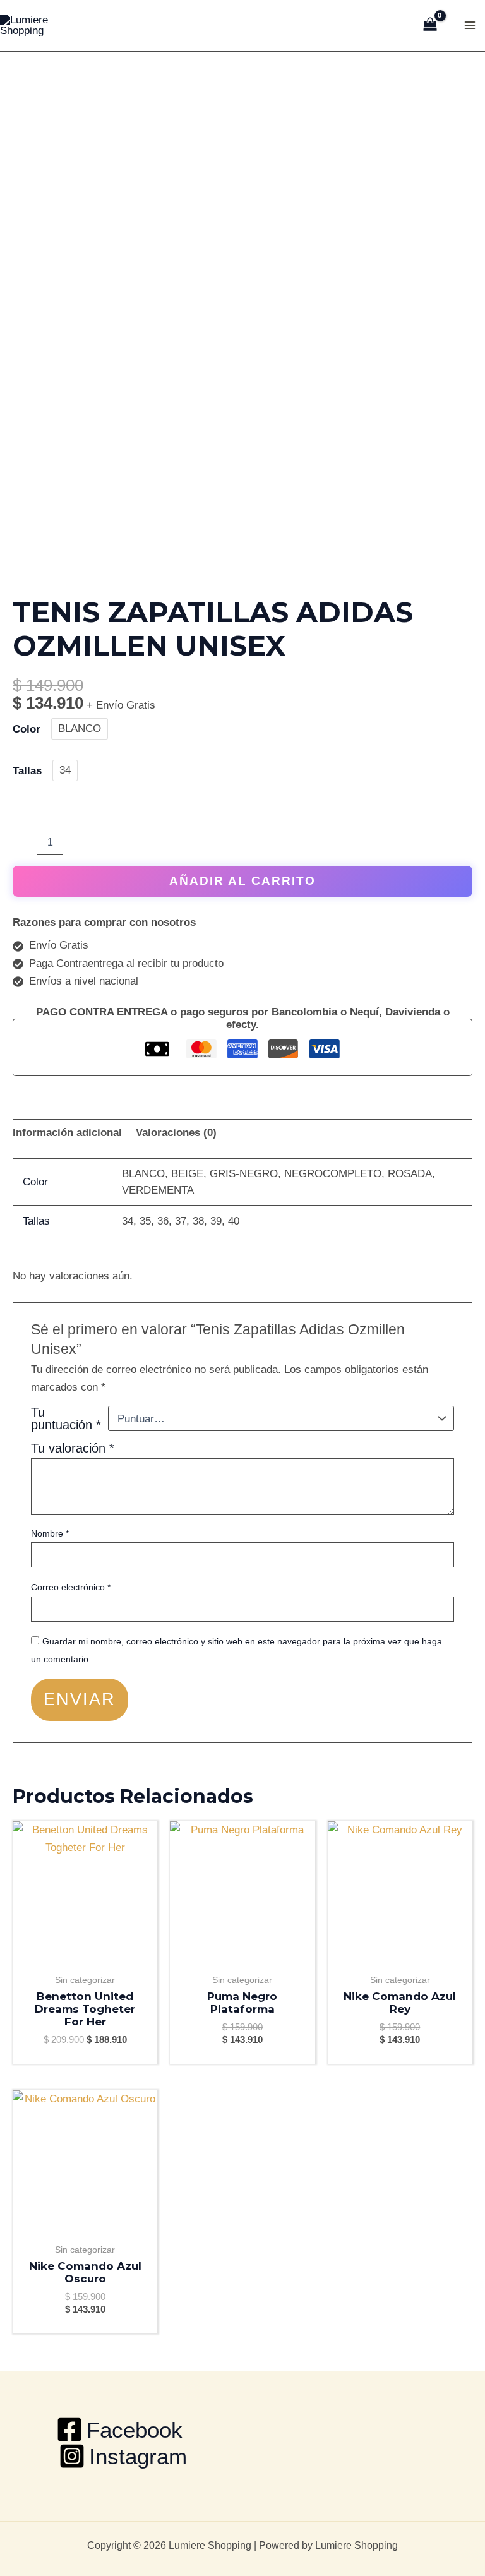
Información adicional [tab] (67, 1133)
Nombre (50, 1533)
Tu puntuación (66, 1418)
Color (27, 729)
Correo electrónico (71, 1587)
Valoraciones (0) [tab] (176, 1133)
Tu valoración (73, 1448)
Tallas (27, 771)
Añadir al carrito (242, 881)
